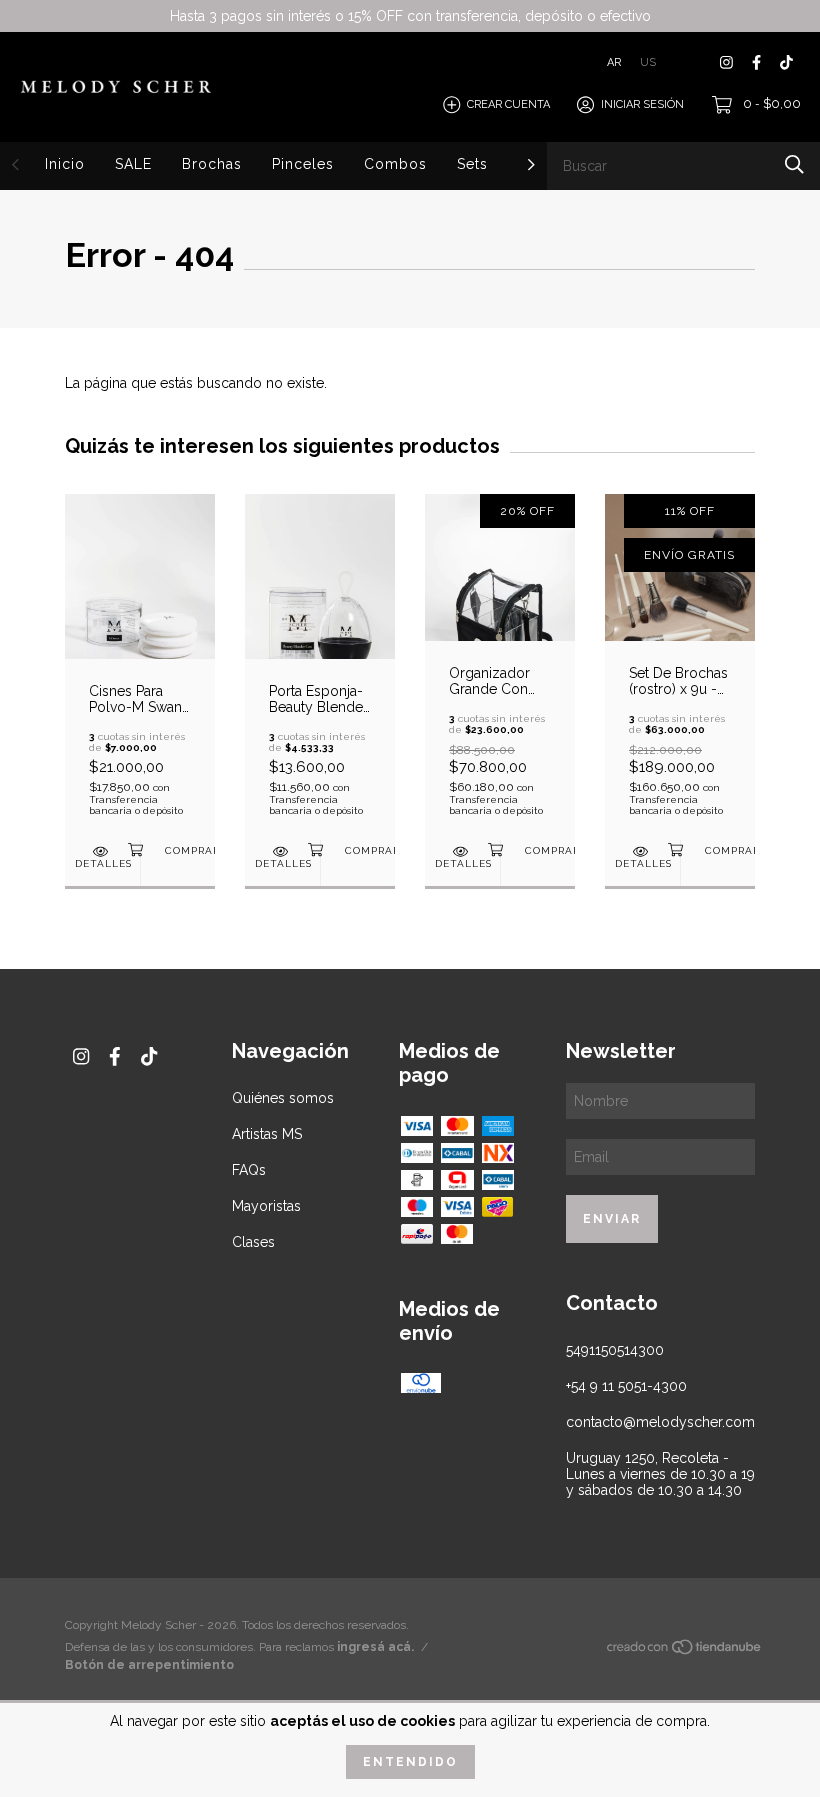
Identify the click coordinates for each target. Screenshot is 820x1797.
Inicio (65, 164)
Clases (253, 1242)
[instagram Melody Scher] (726, 62)
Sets (472, 164)
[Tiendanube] (685, 1651)
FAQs (249, 1170)
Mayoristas (266, 1206)
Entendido (410, 1762)
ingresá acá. (375, 1647)
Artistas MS (267, 1134)
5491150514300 (615, 1350)
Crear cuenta (508, 104)
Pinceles (303, 164)
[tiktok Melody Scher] (786, 62)
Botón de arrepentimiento (149, 1665)
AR (614, 62)
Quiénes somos (283, 1098)
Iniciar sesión (642, 104)
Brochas (212, 164)
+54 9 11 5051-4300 (626, 1386)
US (648, 62)
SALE (133, 164)
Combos (395, 164)
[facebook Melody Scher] (756, 62)
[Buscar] (794, 164)
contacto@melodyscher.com (660, 1422)
